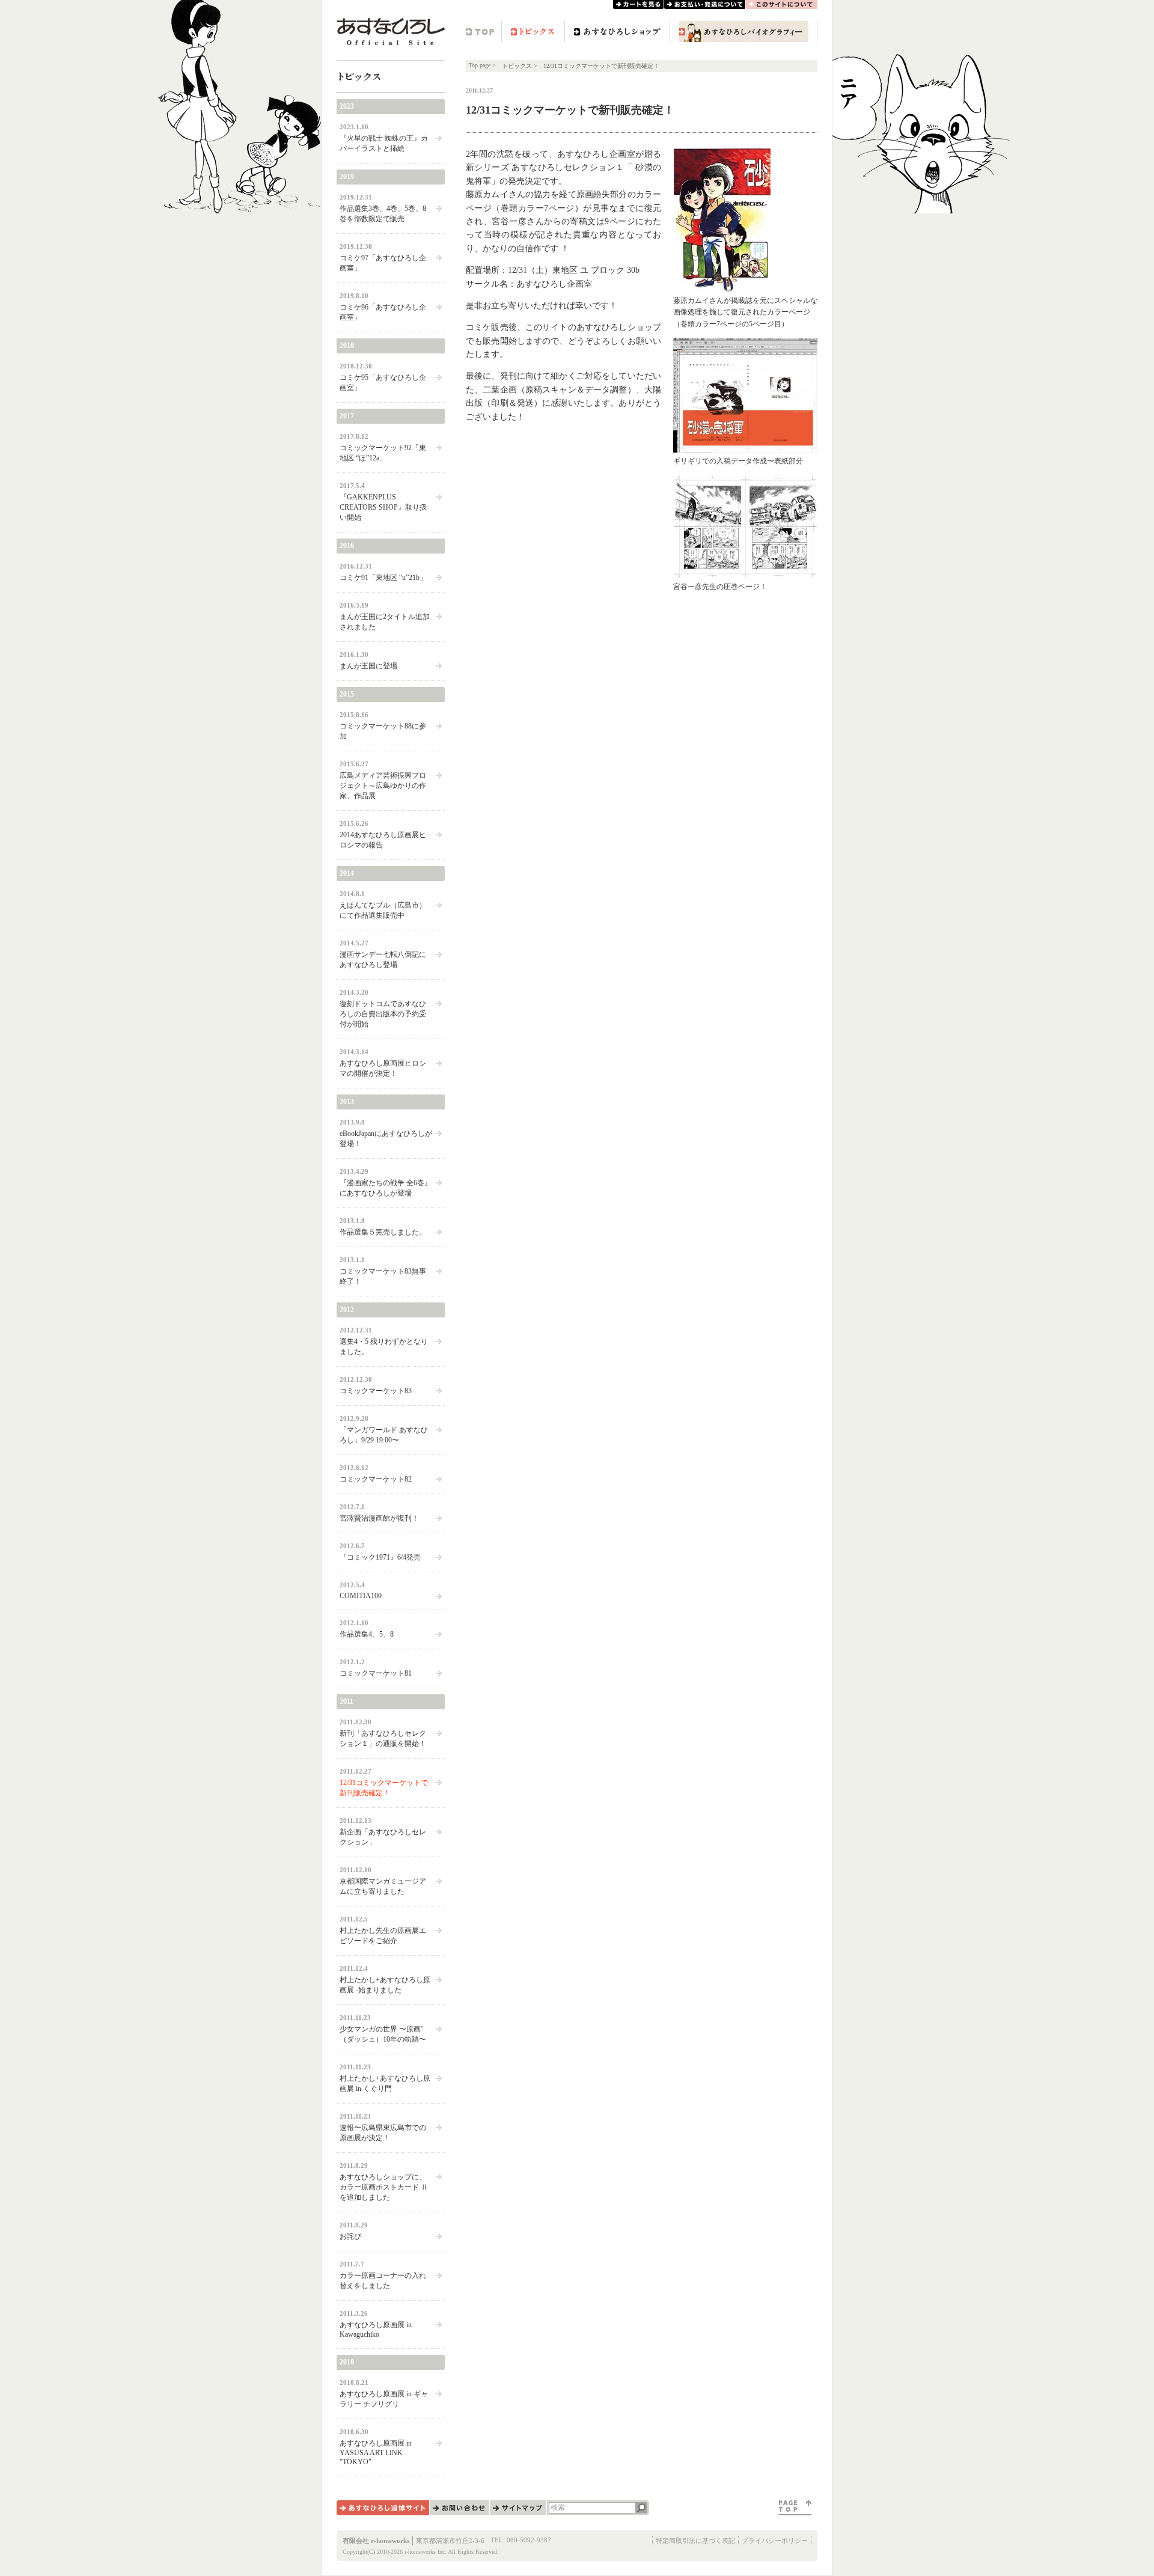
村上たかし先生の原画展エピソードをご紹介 (383, 1936)
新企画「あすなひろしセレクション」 (383, 1837)
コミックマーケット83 (376, 1391)
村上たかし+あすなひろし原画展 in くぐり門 (385, 2083)
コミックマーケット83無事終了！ (383, 1276)
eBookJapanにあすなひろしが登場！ (386, 1139)
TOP (484, 32)
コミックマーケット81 (376, 1673)
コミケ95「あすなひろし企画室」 (383, 383)
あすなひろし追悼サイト (383, 2508)
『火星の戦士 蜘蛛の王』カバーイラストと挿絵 (384, 143)
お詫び (350, 2236)
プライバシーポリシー (775, 2541)
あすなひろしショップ (617, 32)
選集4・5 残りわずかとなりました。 (384, 1347)
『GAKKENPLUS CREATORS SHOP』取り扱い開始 (383, 507)
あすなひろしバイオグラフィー (744, 32)
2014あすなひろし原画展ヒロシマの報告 (383, 840)
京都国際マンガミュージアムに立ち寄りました (383, 1886)
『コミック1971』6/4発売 (380, 1557)
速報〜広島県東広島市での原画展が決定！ (383, 2133)
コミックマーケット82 (376, 1479)
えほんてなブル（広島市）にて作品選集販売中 (383, 910)
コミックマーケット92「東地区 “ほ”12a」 (383, 453)
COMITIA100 (361, 1596)
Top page (480, 65)
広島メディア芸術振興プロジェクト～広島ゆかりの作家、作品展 (383, 786)
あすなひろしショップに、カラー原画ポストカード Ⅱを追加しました (384, 2187)
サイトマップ (518, 2508)
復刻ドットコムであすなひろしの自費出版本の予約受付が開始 (383, 1014)
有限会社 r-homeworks (376, 2541)
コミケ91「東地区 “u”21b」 (383, 578)
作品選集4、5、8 (367, 1634)
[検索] (642, 2508)
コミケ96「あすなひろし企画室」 (383, 312)
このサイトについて (782, 5)
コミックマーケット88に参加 (383, 731)
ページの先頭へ (795, 2508)
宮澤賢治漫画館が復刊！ (379, 1518)
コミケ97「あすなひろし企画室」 (383, 263)
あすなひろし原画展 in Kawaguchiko (376, 2330)
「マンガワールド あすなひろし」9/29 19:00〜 (384, 1435)
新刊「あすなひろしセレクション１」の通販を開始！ (383, 1738)
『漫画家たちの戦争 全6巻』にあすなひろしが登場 (386, 1188)
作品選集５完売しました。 (383, 1232)
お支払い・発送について (705, 5)
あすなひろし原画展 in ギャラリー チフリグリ (384, 2399)
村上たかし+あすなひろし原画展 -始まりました (385, 1985)
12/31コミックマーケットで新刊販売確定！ (384, 1788)
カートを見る (638, 5)
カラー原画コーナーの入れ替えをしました (383, 2281)
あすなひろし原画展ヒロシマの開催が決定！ (383, 1068)
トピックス (533, 32)
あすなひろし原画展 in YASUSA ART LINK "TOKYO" (376, 2452)
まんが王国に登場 (368, 666)
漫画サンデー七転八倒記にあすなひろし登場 (383, 960)
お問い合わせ (459, 2508)
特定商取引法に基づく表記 (695, 2541)
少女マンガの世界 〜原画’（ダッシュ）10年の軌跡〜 (383, 2034)
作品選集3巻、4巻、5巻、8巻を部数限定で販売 (383, 214)
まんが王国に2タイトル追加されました (385, 622)
